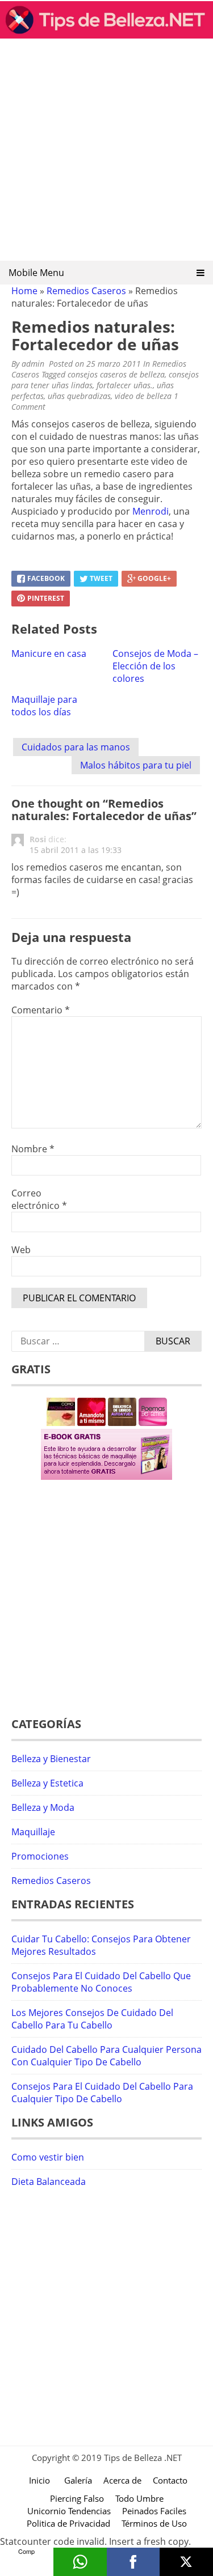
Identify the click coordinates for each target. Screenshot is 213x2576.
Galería (78, 2480)
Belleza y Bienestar (51, 1759)
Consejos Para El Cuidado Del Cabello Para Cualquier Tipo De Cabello (102, 2093)
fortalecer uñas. (125, 385)
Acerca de (122, 2480)
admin (33, 364)
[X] (186, 2562)
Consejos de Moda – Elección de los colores (155, 666)
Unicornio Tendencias (69, 2511)
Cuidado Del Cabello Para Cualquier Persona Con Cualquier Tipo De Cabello (106, 2056)
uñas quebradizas (79, 396)
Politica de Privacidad (68, 2523)
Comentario (41, 1010)
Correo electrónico (39, 1199)
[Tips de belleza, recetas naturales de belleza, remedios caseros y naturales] (106, 35)
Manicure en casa (49, 653)
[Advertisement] (106, 153)
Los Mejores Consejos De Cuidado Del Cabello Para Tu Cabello (92, 2019)
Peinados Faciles (154, 2511)
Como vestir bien (48, 2157)
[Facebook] (133, 2562)
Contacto (170, 2480)
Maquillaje (33, 1832)
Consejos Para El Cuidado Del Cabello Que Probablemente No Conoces (101, 1982)
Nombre (33, 1149)
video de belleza (143, 396)
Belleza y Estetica (47, 1783)
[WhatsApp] (80, 2562)
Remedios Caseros (86, 291)
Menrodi (151, 511)
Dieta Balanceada (49, 2182)
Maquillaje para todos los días (44, 706)
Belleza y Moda (43, 1807)
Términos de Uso (154, 2523)
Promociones (40, 1856)
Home (24, 291)
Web (21, 1250)
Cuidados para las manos (76, 747)
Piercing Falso (77, 2498)
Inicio (39, 2480)
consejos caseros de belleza (116, 374)
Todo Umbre (139, 2498)
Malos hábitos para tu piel (136, 765)
